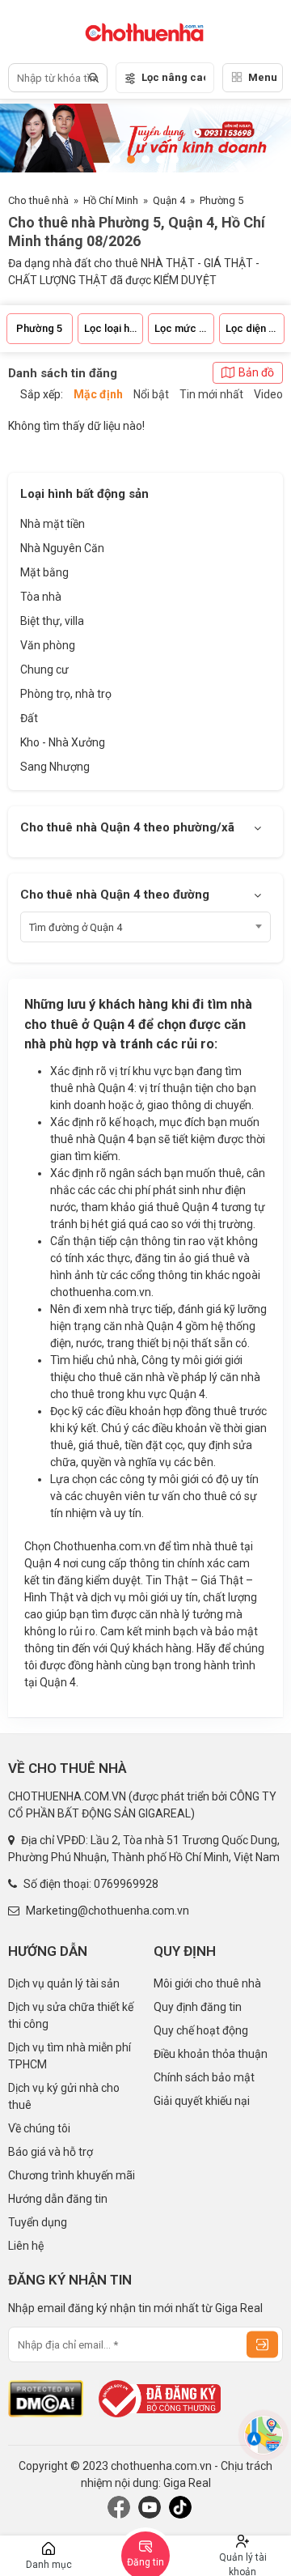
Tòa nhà (41, 597)
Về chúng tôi (39, 2128)
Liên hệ (26, 2246)
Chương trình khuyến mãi (72, 2175)
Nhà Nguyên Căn (62, 548)
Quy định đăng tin (198, 2007)
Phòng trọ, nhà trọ (66, 694)
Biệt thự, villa (52, 621)
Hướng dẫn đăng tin (58, 2199)
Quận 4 (169, 200)
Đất (29, 718)
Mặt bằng (44, 572)
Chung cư (44, 670)
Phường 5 (221, 200)
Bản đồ (256, 372)
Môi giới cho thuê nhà (207, 1983)
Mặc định (98, 394)
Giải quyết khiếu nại (202, 2101)
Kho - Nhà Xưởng (63, 742)
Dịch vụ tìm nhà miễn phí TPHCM (70, 2056)
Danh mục (49, 2565)
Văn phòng (48, 645)
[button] (116, 159)
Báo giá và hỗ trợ (51, 2152)
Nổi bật (151, 394)
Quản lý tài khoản (243, 2564)
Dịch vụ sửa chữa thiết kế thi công (71, 2015)
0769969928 (126, 1884)
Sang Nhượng (55, 767)
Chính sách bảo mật (204, 2077)
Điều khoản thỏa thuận (211, 2054)
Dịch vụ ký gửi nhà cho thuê (64, 2096)
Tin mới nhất (211, 394)
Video (268, 394)
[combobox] (145, 927)
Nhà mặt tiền (53, 524)
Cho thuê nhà (38, 200)
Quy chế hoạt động (201, 2030)
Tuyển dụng (38, 2222)
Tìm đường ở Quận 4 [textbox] (76, 927)
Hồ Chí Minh (111, 200)
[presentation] (263, 140)
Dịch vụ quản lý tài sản (64, 1983)
